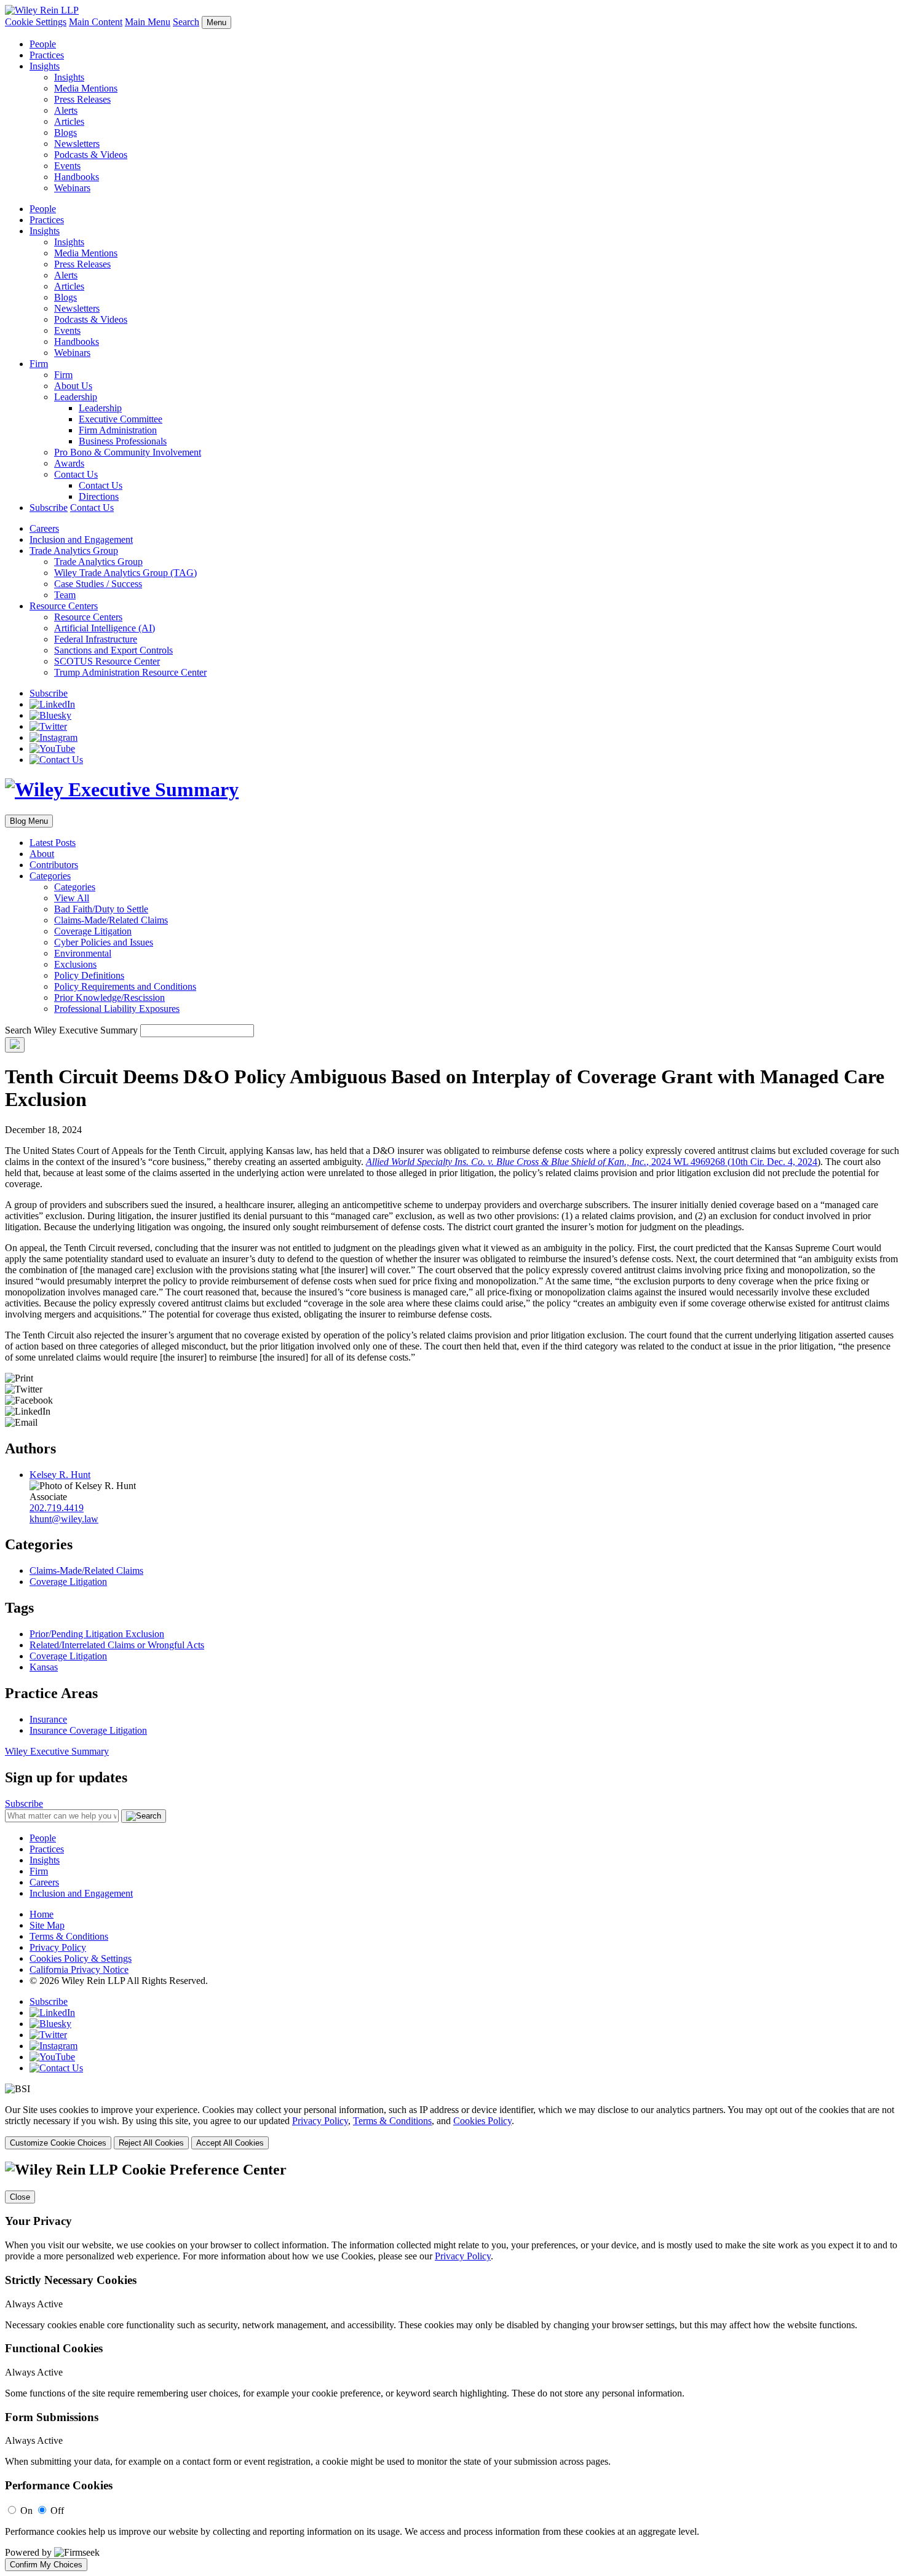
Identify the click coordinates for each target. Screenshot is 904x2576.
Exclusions (75, 964)
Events (67, 166)
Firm (39, 364)
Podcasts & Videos (91, 155)
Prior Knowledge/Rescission (109, 998)
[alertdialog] (452, 2366)
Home (42, 1914)
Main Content (96, 22)
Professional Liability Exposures (117, 1009)
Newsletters (77, 144)
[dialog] (452, 2127)
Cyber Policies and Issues (104, 942)
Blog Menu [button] (29, 821)
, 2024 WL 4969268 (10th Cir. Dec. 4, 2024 (592, 1162)
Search (186, 22)
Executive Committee (121, 419)
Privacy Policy (58, 1947)
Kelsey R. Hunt (60, 1475)
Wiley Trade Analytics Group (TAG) (125, 573)
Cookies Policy (482, 2121)
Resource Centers (64, 606)
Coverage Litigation (93, 931)
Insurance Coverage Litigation (88, 1730)
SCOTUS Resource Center (107, 661)
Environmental (83, 953)
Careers (44, 528)
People (43, 44)
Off (57, 2511)
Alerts (66, 110)
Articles (69, 121)
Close (20, 2197)
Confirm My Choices (46, 2565)
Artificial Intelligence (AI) (105, 628)
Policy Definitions (89, 975)
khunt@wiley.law (64, 1519)
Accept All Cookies (230, 2143)
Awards (69, 463)
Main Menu (148, 22)
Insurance (48, 1719)
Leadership (76, 397)
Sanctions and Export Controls (113, 650)
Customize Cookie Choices (58, 2143)
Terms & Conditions (69, 1936)
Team (65, 595)
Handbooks (77, 177)
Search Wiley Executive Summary (71, 1030)
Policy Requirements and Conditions (125, 986)
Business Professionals (123, 441)
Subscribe (49, 508)
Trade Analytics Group (74, 551)
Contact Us (76, 474)
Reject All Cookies (151, 2143)
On (26, 2511)
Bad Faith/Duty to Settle (101, 909)
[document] (452, 2366)
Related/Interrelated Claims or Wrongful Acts (117, 1645)
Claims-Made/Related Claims (111, 920)
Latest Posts (53, 843)
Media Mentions (86, 88)
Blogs (65, 132)
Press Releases (82, 99)
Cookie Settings (36, 22)
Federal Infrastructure (96, 639)
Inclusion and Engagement (81, 539)
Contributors (54, 865)
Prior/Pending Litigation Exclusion (97, 1634)
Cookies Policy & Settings (81, 1958)
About (42, 854)
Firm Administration (118, 430)
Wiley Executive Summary (57, 1751)
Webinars (72, 188)
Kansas (44, 1667)
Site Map (47, 1925)
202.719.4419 (57, 1508)
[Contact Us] (56, 760)
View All (72, 898)
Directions (99, 496)
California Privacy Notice (79, 1970)
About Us (73, 386)
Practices (47, 55)
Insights (45, 66)
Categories (50, 876)
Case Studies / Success (98, 584)
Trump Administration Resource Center (130, 672)
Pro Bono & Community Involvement (128, 452)
